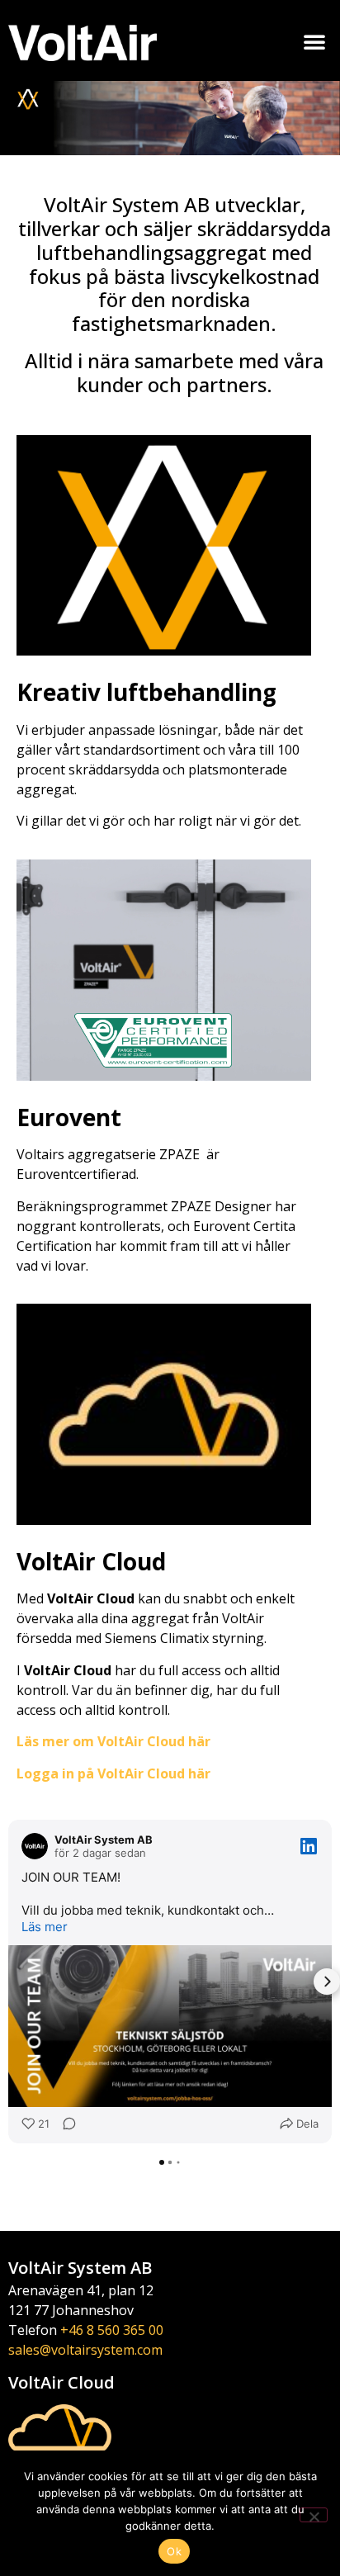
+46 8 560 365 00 (112, 2330)
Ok (174, 2551)
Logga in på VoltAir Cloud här (113, 1773)
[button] (314, 41)
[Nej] (314, 2515)
